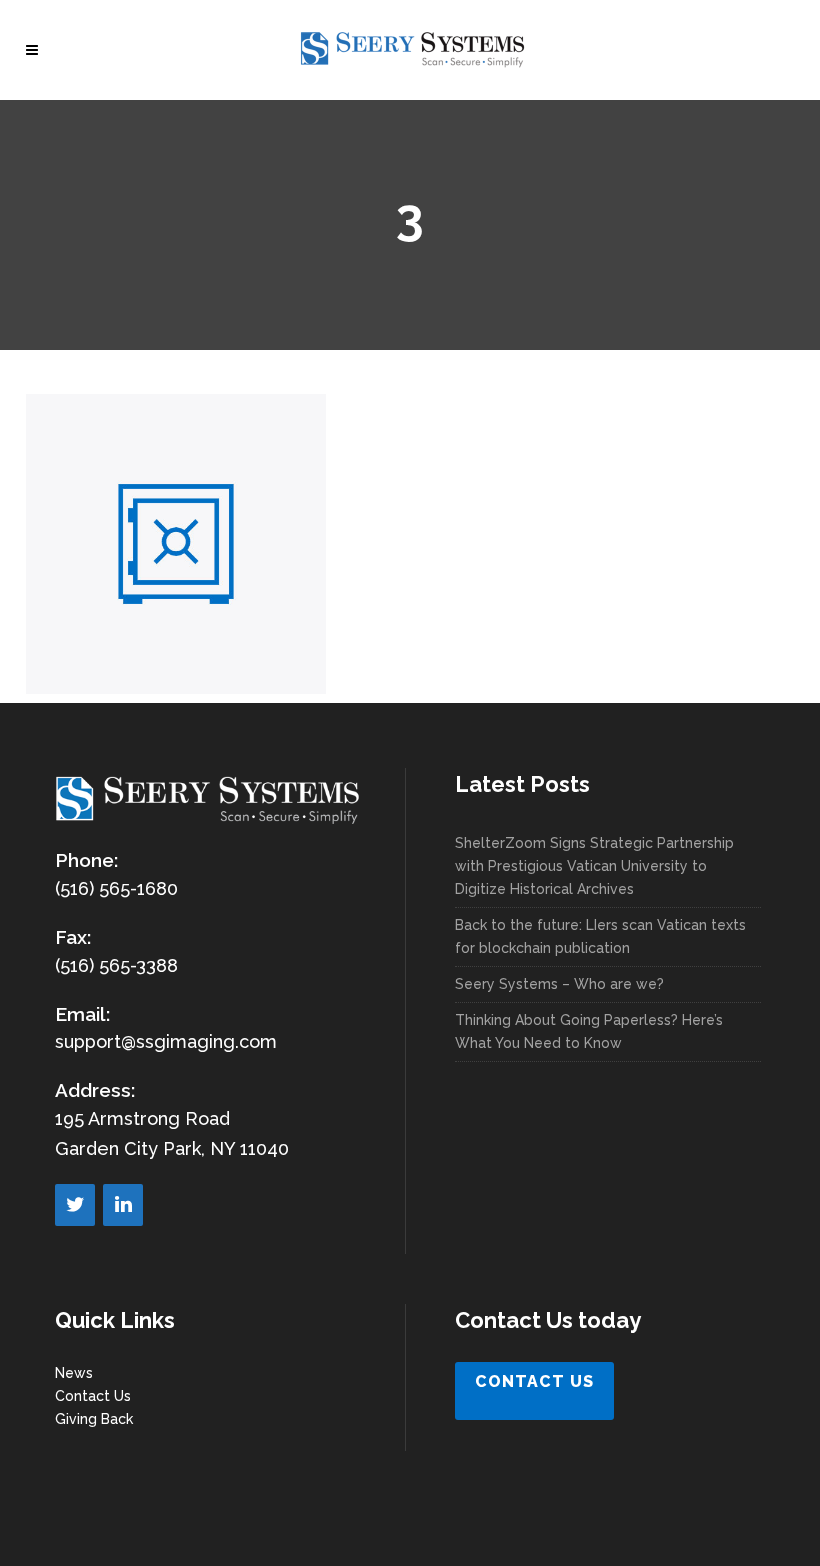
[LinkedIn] (123, 1205)
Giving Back (94, 1419)
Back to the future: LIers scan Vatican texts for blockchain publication (600, 936)
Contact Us (93, 1396)
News (74, 1373)
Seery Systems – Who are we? (559, 984)
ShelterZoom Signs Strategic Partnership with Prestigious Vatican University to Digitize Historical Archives (594, 866)
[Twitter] (75, 1205)
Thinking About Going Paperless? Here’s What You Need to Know (589, 1031)
